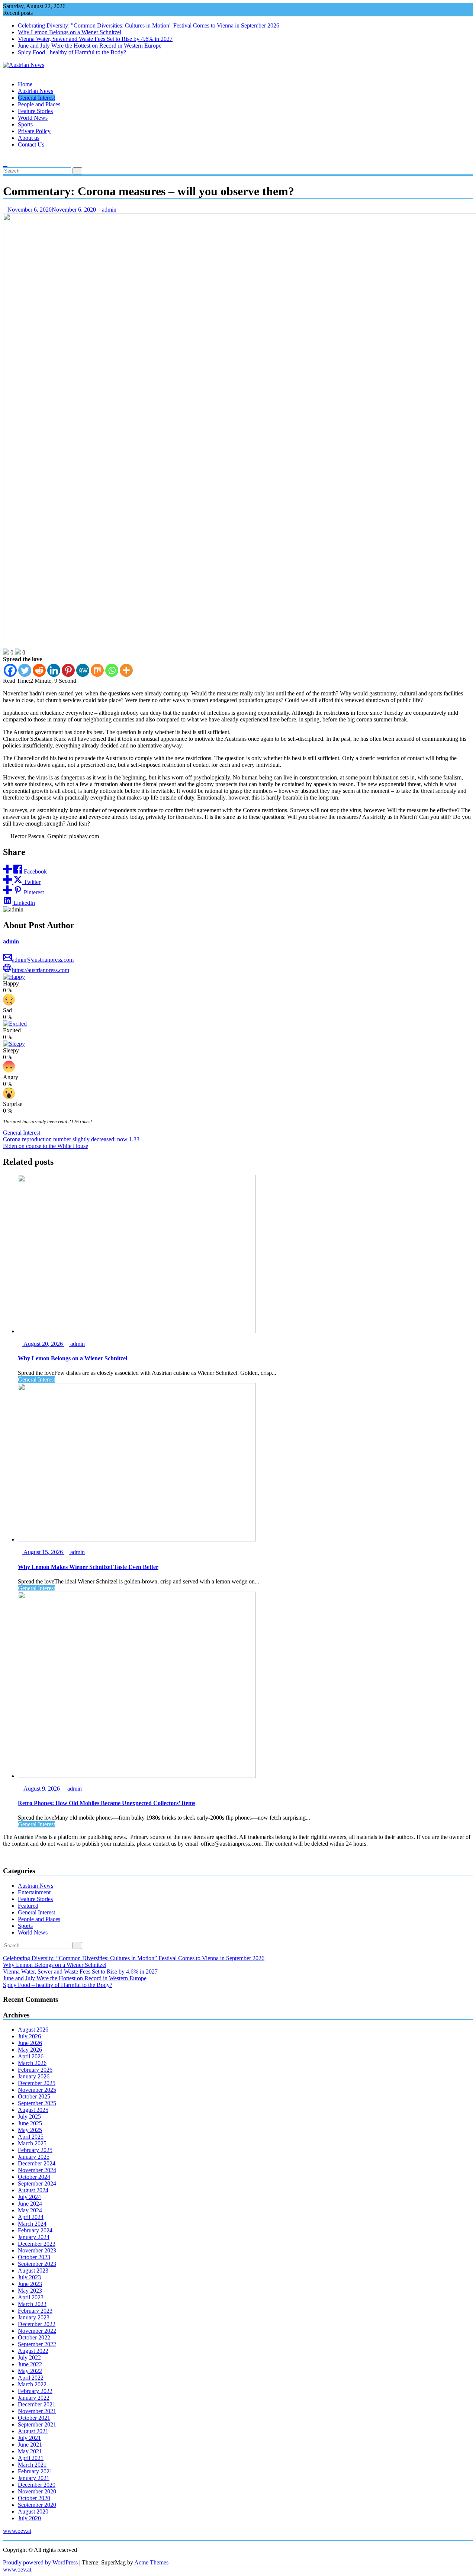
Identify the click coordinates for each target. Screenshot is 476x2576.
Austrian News (36, 91)
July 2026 (29, 2036)
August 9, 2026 (42, 1789)
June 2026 (30, 2043)
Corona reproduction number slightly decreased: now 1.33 (71, 1139)
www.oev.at (17, 2531)
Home (25, 84)
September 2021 (37, 2424)
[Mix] (97, 670)
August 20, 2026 (43, 1344)
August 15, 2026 (43, 1552)
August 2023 (33, 2271)
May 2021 (30, 2451)
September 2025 (37, 2103)
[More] (126, 670)
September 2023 (37, 2264)
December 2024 (37, 2163)
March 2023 (32, 2304)
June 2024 (30, 2204)
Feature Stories (35, 111)
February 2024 (35, 2230)
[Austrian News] (5, 72)
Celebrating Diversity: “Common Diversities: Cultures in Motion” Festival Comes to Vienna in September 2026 (134, 1958)
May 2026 (30, 2050)
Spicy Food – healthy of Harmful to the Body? (58, 1985)
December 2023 (37, 2244)
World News (33, 118)
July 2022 (29, 2358)
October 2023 (34, 2257)
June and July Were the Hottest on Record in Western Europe (90, 46)
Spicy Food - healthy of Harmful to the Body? (72, 52)
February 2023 (35, 2311)
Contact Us (31, 144)
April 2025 (31, 2137)
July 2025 (29, 2117)
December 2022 (37, 2324)
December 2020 (37, 2485)
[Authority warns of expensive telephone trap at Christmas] (5, 157)
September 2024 (37, 2183)
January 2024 (34, 2237)
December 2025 (37, 2083)
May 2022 (30, 2371)
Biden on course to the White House (46, 1146)
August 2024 (33, 2190)
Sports (25, 124)
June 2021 (30, 2445)
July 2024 (29, 2197)
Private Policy (34, 131)
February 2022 (35, 2391)
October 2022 (34, 2337)
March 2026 (32, 2063)
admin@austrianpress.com (43, 960)
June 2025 (30, 2123)
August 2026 (33, 2030)
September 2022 (37, 2344)
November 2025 (37, 2090)
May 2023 (30, 2291)
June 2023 (30, 2284)
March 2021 (32, 2465)
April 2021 (31, 2458)
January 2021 (34, 2478)
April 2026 (31, 2056)
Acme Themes (151, 2562)
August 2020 (33, 2511)
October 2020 (34, 2498)
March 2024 (32, 2224)
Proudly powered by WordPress (40, 2562)
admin (109, 210)
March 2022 (32, 2384)
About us (29, 138)
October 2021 (34, 2418)
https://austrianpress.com (41, 970)
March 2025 (32, 2143)
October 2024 (34, 2177)
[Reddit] (39, 670)
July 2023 (29, 2277)
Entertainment (34, 1892)
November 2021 (37, 2411)
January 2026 (34, 2076)
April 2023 (31, 2297)
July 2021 (29, 2438)
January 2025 (34, 2157)
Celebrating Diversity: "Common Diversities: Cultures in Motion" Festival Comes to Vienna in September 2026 (149, 25)
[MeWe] (83, 670)
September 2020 (37, 2505)
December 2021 (37, 2404)
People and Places (39, 104)
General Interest (36, 98)
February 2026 (35, 2070)
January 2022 (34, 2398)
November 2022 (37, 2331)
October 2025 (34, 2096)
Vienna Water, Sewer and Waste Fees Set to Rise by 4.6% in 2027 (95, 39)
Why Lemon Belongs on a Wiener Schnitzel (70, 32)
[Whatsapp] (112, 670)
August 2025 (33, 2110)
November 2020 (37, 2491)
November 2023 (37, 2250)
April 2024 (31, 2217)
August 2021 (33, 2431)
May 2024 (30, 2210)
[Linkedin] (54, 670)
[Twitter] (25, 670)
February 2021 (35, 2471)
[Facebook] (10, 670)
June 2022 (30, 2364)
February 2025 (35, 2150)
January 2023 (34, 2317)
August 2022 (33, 2351)
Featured (28, 1906)
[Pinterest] (68, 670)
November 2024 (37, 2170)
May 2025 (30, 2130)
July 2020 (29, 2518)
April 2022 (31, 2378)
